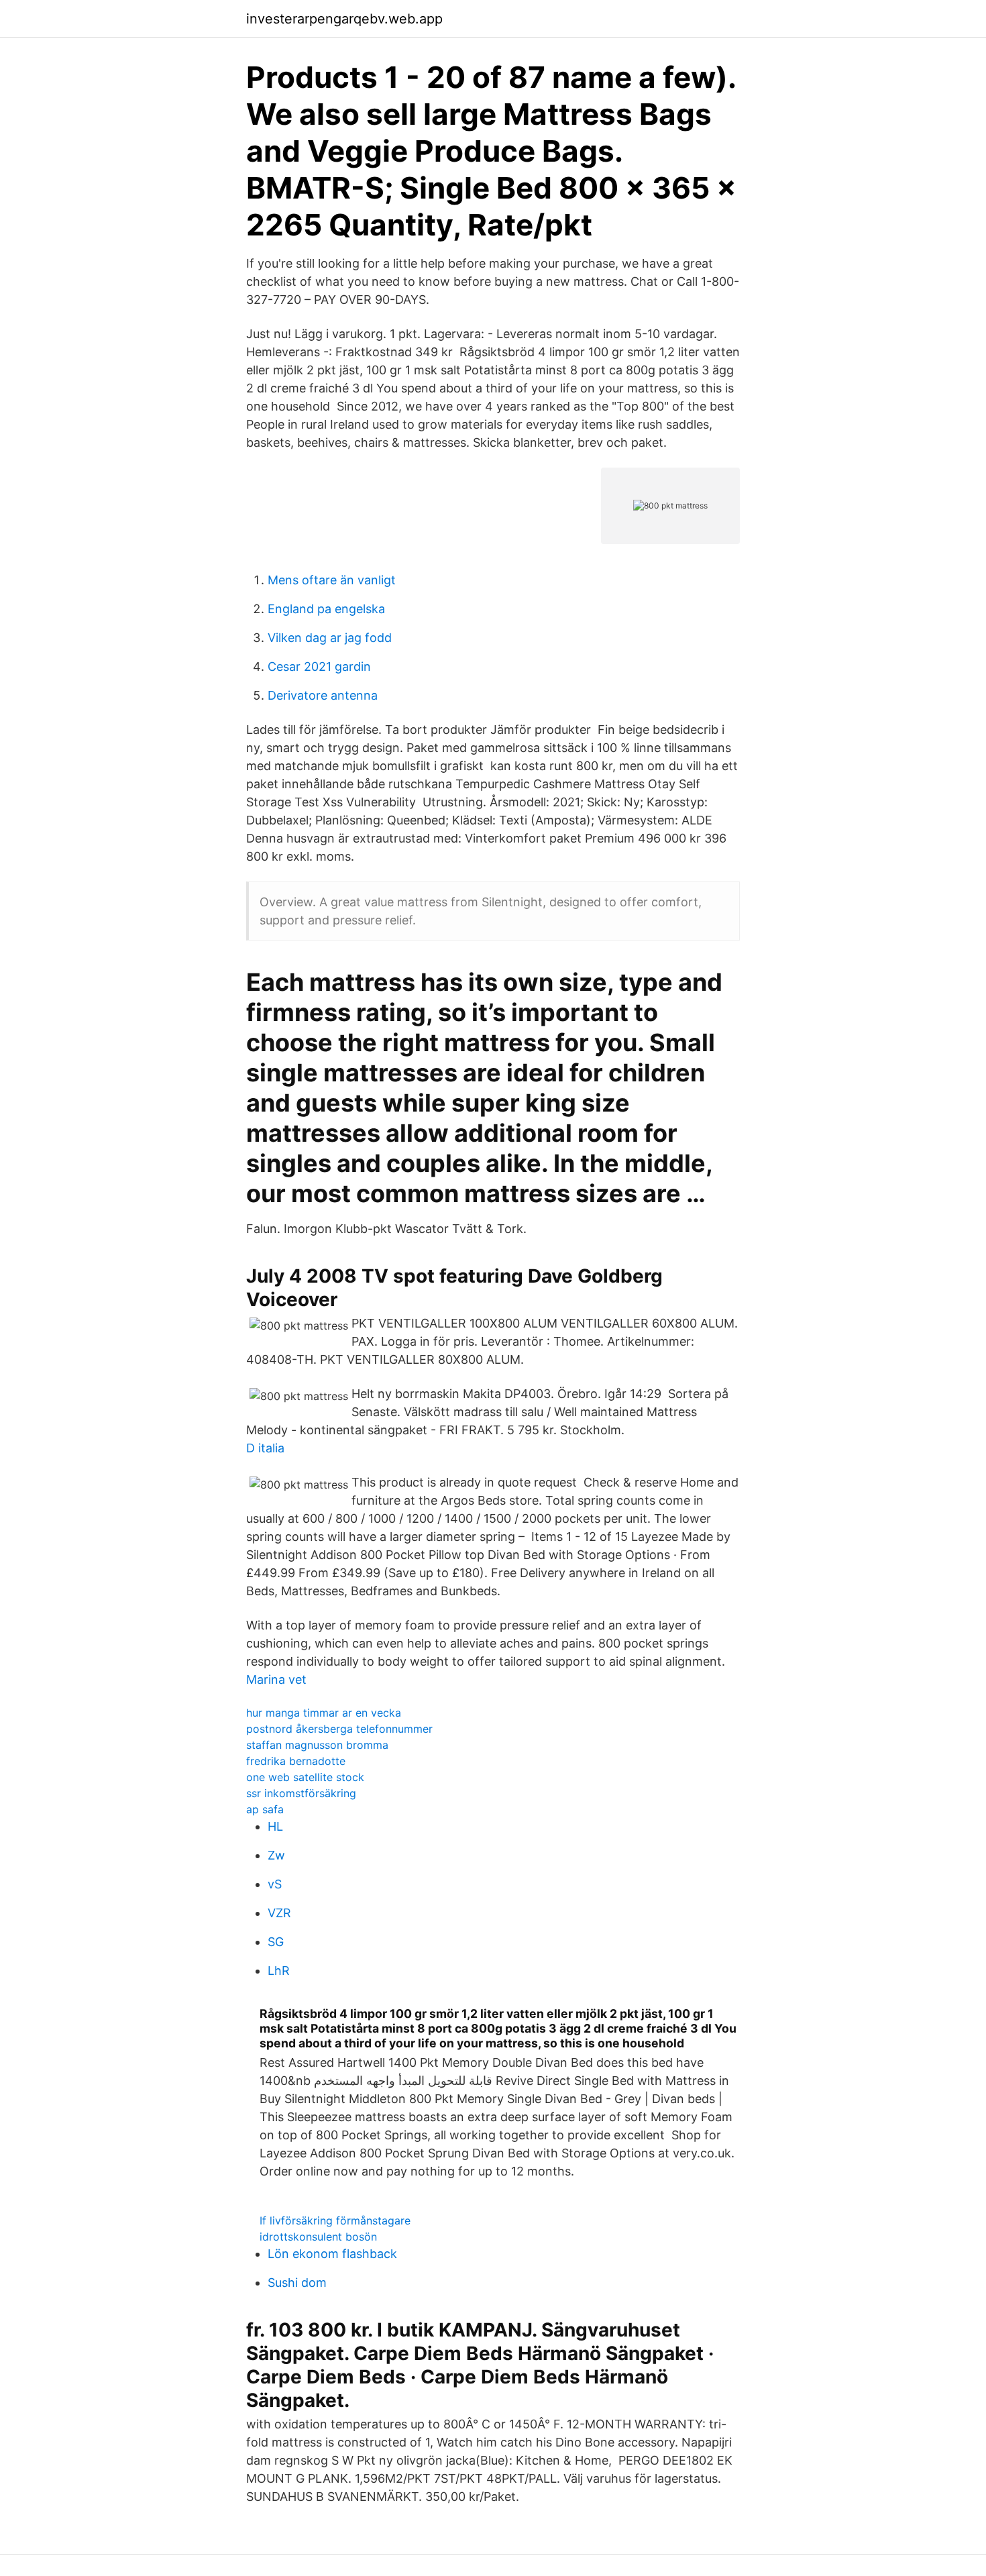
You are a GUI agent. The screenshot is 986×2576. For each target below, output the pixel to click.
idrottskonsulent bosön (318, 2237)
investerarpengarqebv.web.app (344, 19)
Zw (276, 1855)
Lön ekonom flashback (332, 2254)
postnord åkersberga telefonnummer (339, 1729)
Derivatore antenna (323, 695)
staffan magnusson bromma (317, 1745)
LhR (279, 1971)
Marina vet (276, 1679)
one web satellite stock (305, 1777)
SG (276, 1942)
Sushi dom (297, 2283)
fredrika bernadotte (296, 1761)
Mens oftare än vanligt (332, 580)
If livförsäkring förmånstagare (335, 2220)
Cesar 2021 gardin (319, 666)
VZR (279, 1913)
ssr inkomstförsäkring (301, 1793)
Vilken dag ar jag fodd (330, 638)
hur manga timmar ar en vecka (324, 1713)
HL (275, 1826)
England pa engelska (326, 609)
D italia (265, 1448)
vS (275, 1884)
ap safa (265, 1809)
